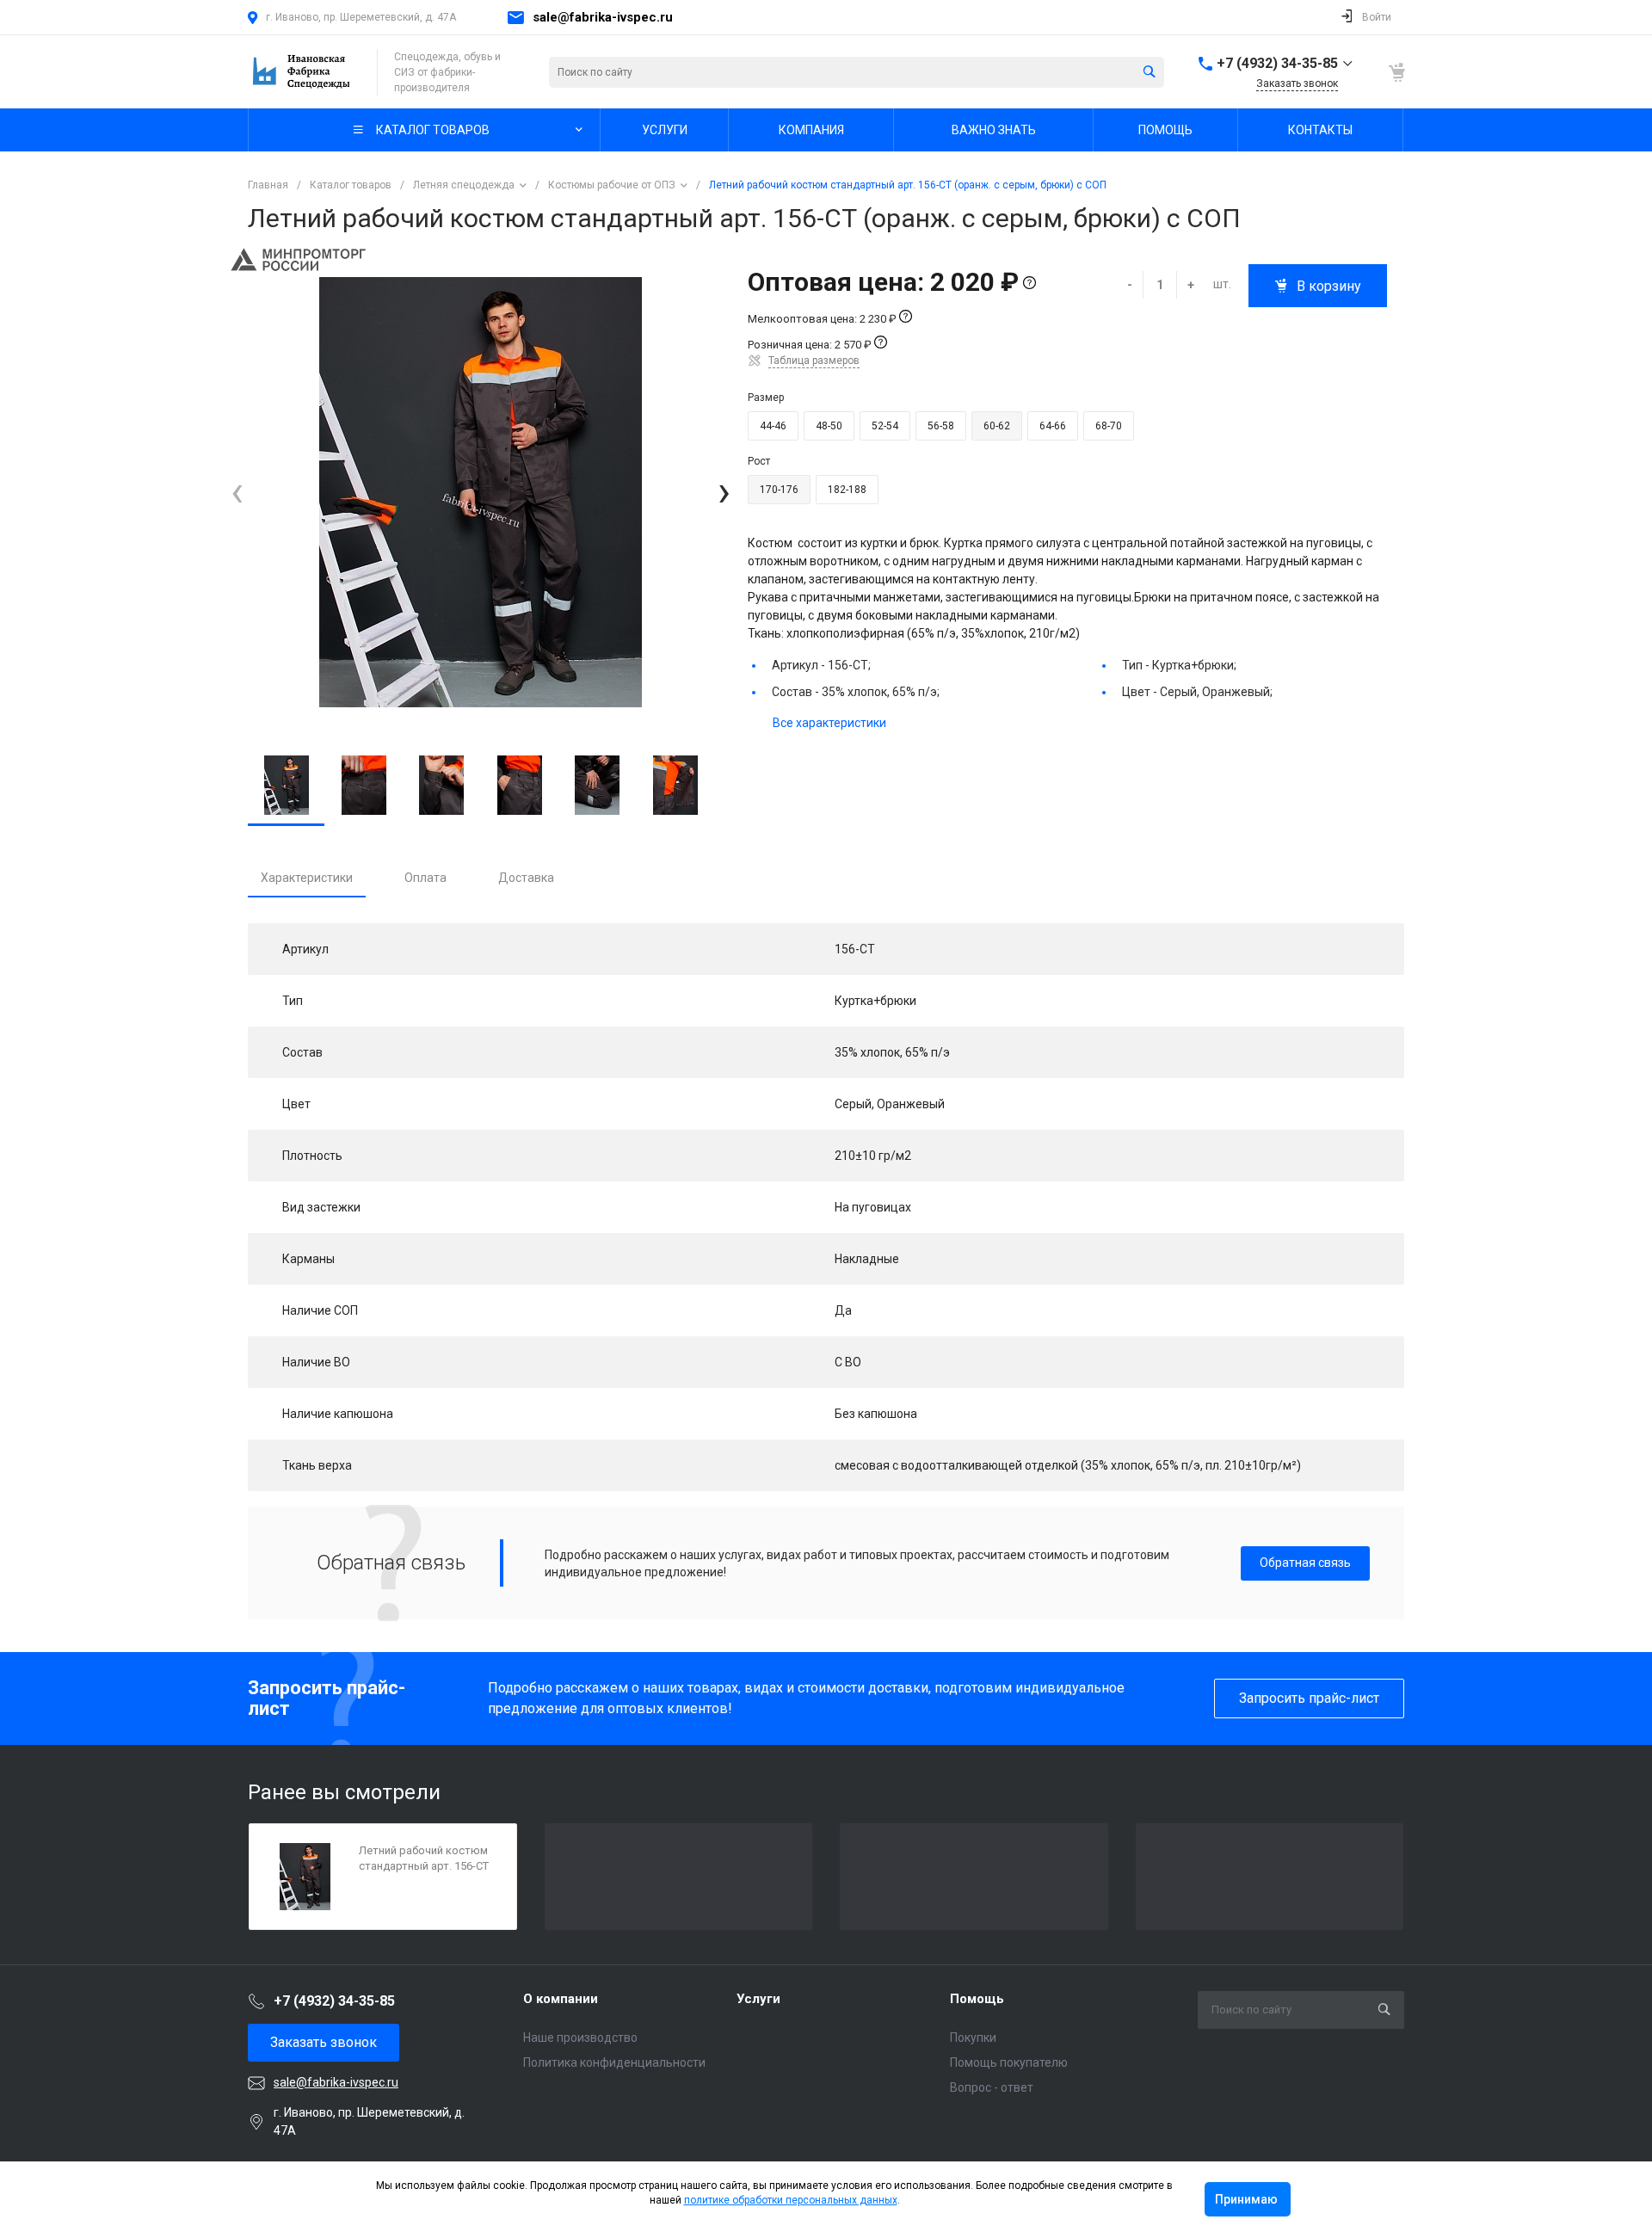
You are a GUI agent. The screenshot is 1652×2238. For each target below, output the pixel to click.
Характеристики (307, 878)
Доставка (526, 878)
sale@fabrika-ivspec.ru (603, 17)
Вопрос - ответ (992, 2087)
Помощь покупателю (1009, 2062)
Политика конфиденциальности (614, 2062)
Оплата (425, 878)
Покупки (973, 2038)
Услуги (758, 1999)
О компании (561, 1999)
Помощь (977, 1999)
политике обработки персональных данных (791, 2200)
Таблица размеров (814, 361)
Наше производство (580, 2038)
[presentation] (237, 493)
